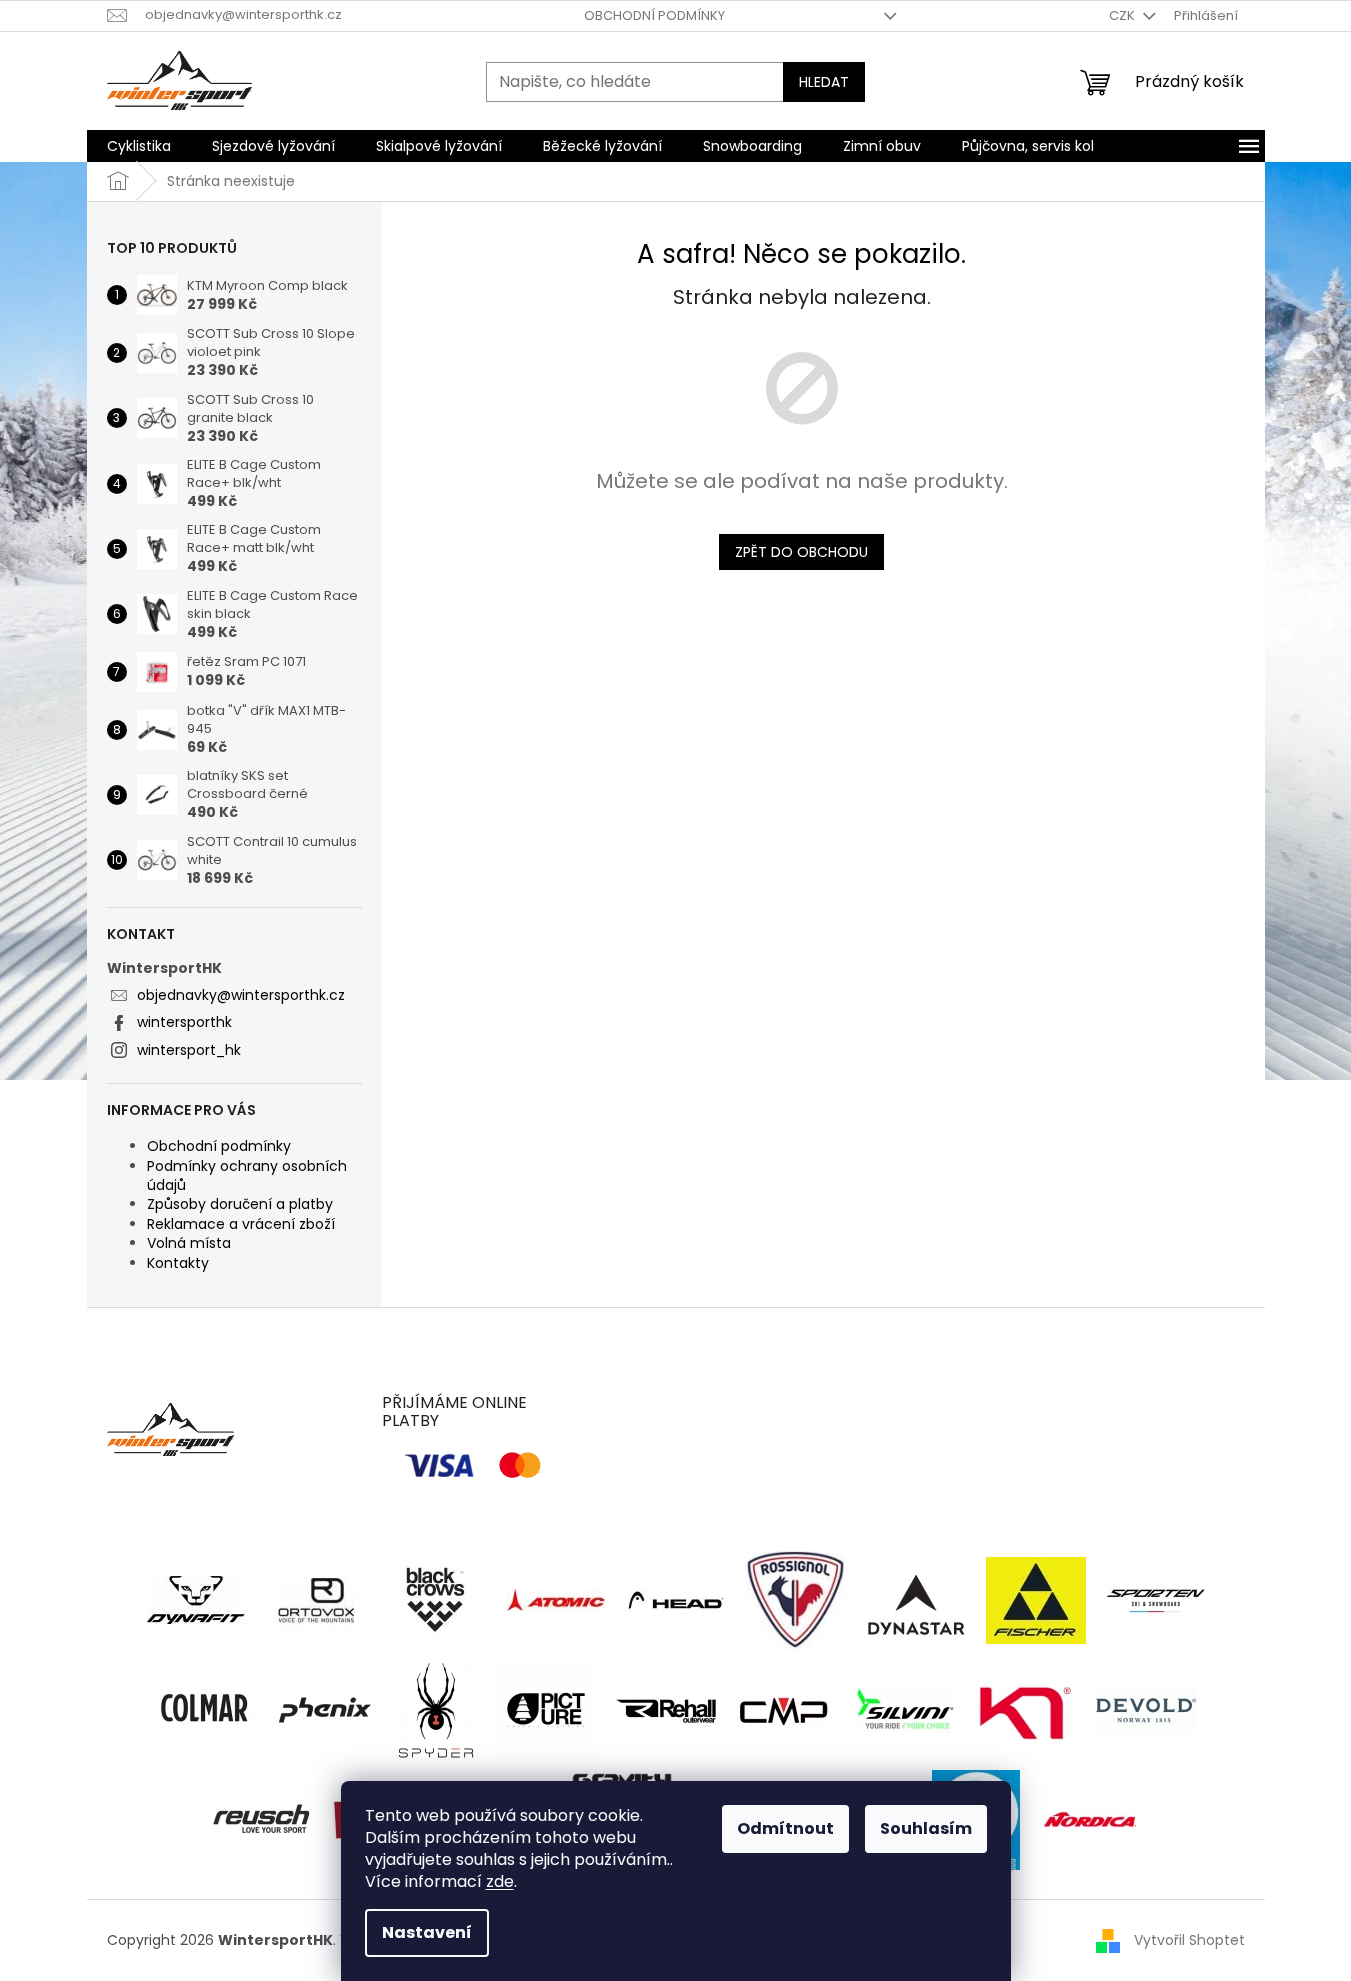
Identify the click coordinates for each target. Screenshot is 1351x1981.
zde (500, 1881)
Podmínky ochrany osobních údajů (247, 1175)
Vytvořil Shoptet (1189, 1939)
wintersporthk (184, 1022)
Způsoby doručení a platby (240, 1204)
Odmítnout (785, 1828)
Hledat (824, 82)
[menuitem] (139, 146)
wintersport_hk (189, 1050)
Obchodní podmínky (654, 15)
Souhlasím (926, 1828)
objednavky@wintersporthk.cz (241, 995)
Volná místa (189, 1243)
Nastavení (427, 1932)
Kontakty (178, 1263)
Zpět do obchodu (801, 552)
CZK (1123, 15)
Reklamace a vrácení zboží (241, 1224)
